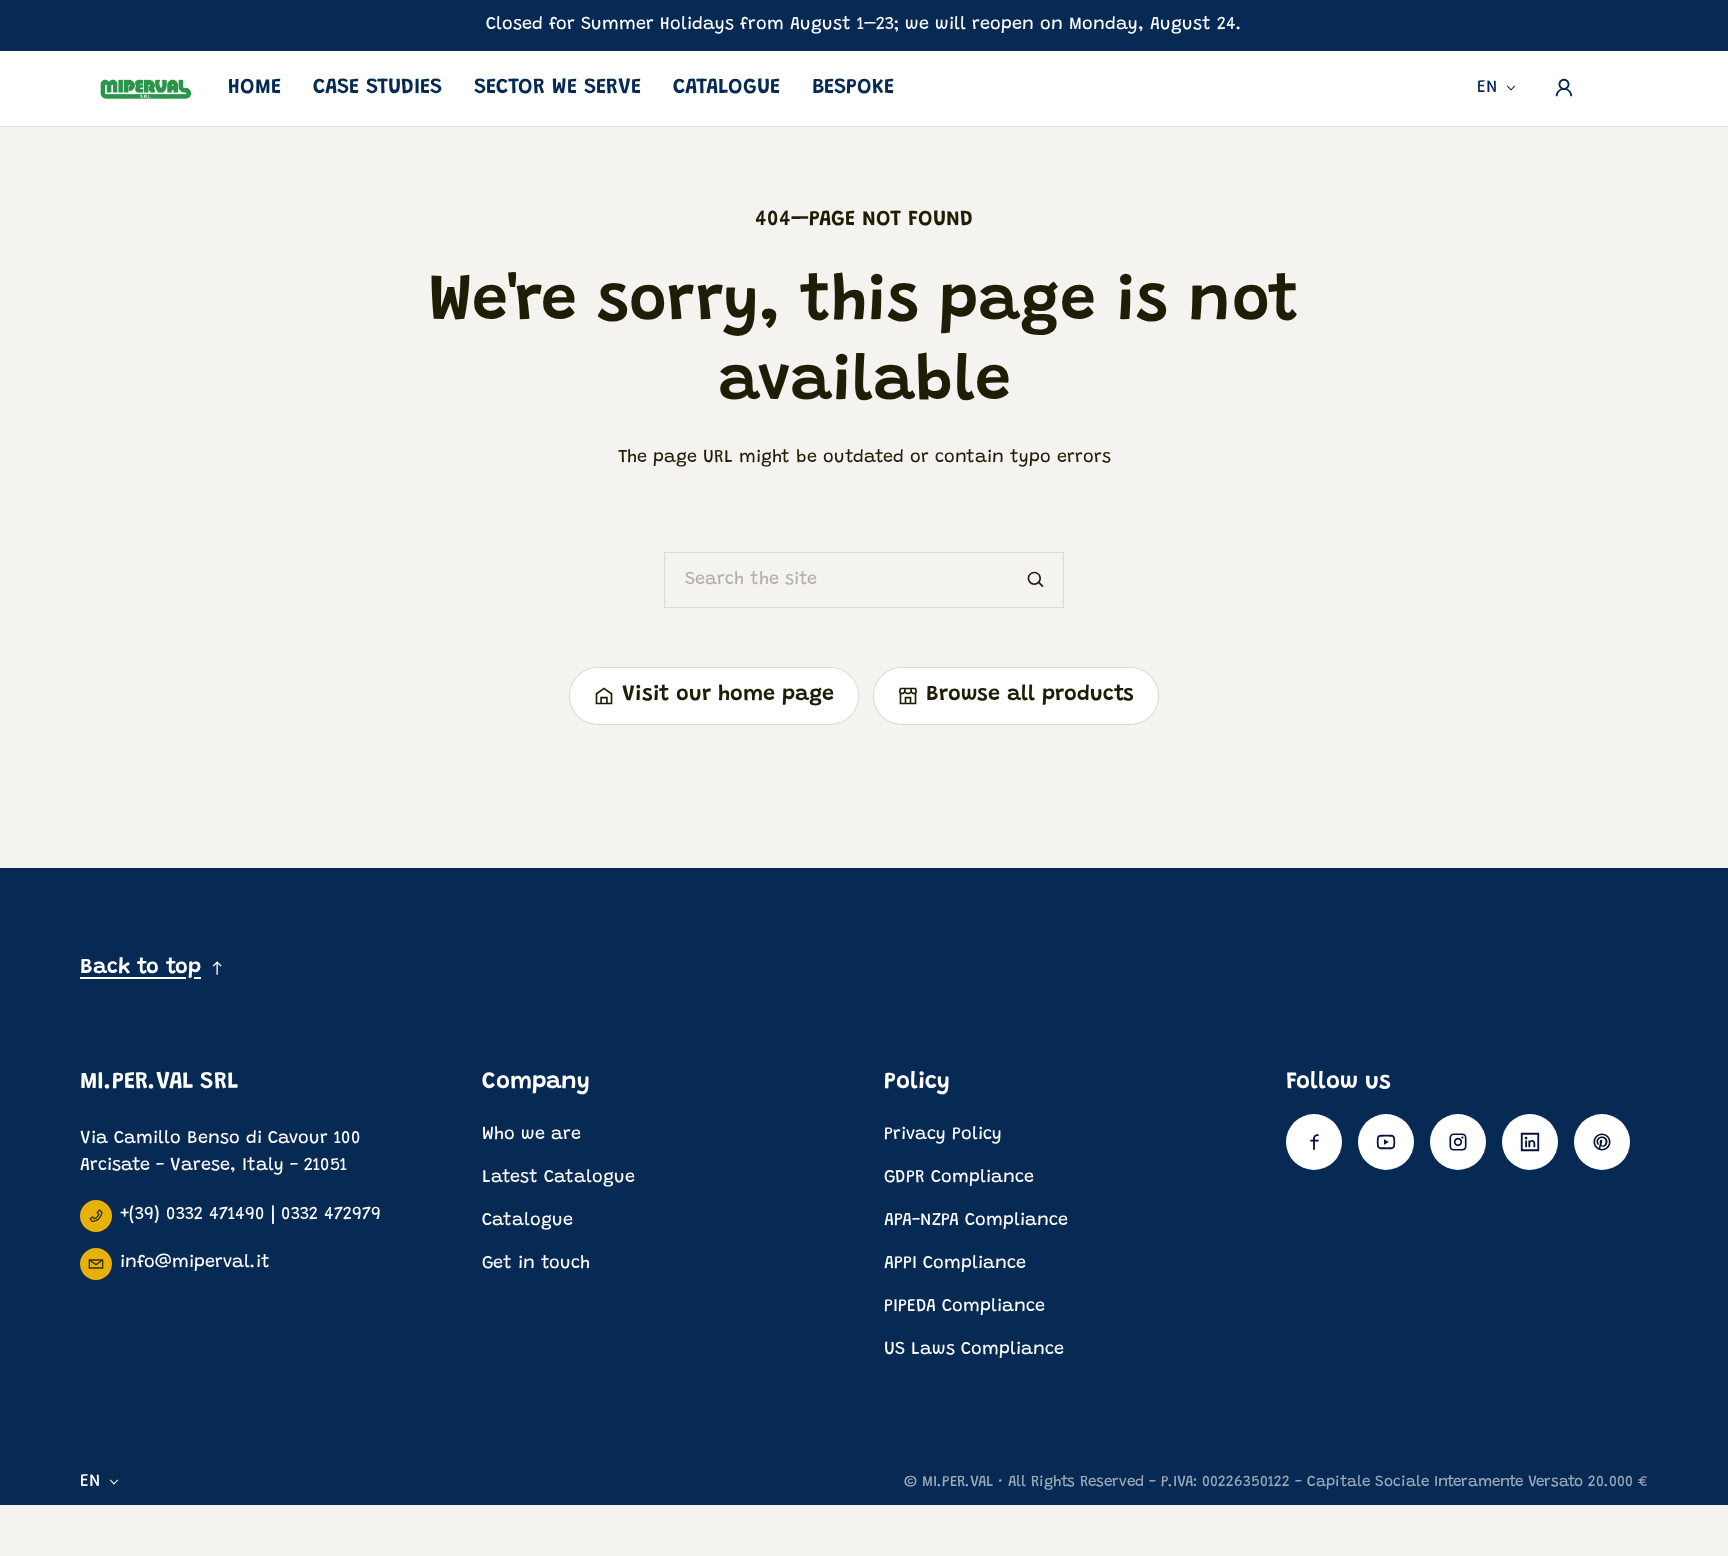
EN (1487, 88)
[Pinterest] (1602, 1142)
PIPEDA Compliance (964, 1307)
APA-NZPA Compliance (976, 1221)
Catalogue (726, 88)
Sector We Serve (557, 88)
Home (254, 88)
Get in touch (536, 1264)
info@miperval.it (195, 1263)
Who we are (531, 1135)
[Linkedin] (1530, 1142)
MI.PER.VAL (957, 1482)
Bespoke (853, 88)
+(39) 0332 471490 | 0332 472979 (250, 1215)
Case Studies (377, 88)
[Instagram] (1458, 1142)
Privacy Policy (943, 1135)
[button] (1620, 83)
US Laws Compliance (974, 1350)
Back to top (140, 968)
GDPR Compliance (959, 1178)
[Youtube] (1386, 1142)
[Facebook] (1314, 1142)
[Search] (1036, 580)
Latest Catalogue (558, 1178)
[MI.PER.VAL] (146, 88)
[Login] (1564, 88)
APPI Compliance (955, 1264)
